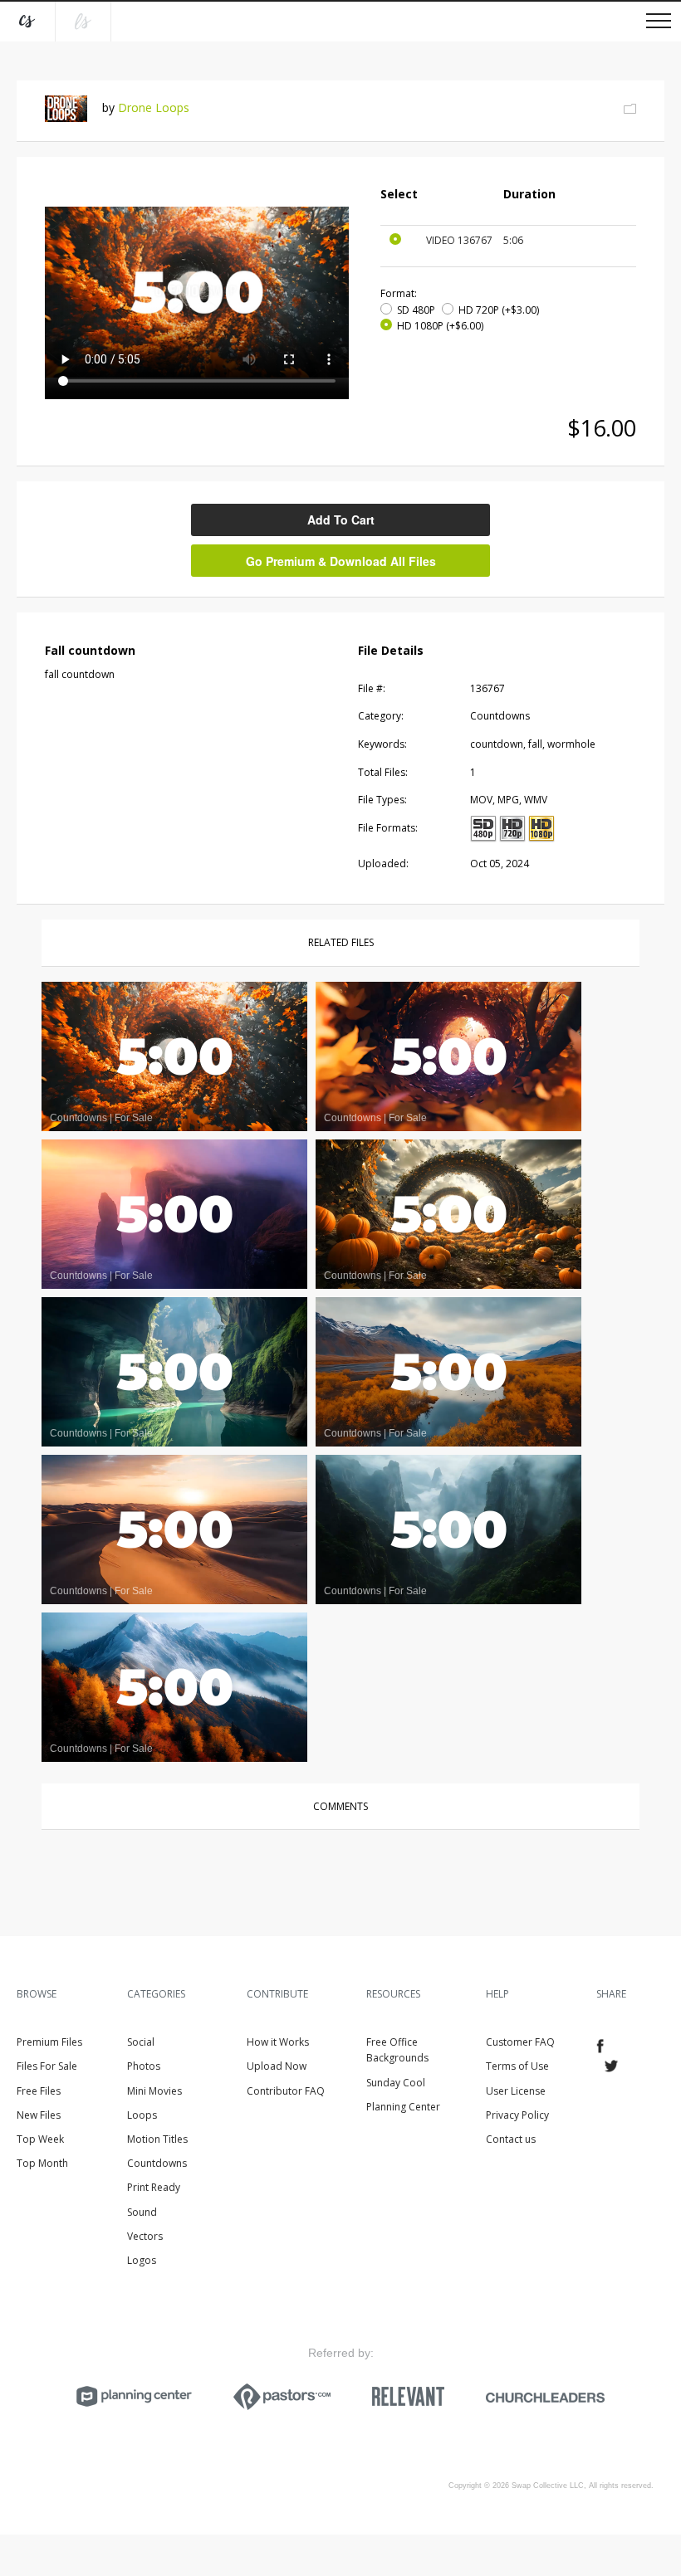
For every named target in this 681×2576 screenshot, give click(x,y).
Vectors (145, 2236)
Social (141, 2042)
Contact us (511, 2139)
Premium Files (49, 2042)
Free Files (39, 2091)
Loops (142, 2115)
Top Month (42, 2163)
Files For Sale (47, 2066)
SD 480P (416, 310)
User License (516, 2091)
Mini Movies (154, 2091)
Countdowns (157, 2163)
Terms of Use (517, 2066)
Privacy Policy (517, 2115)
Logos (142, 2260)
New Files (39, 2115)
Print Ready (154, 2187)
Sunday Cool (396, 2083)
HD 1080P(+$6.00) (440, 326)
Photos (144, 2066)
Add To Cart (341, 520)
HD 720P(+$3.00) (499, 310)
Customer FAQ (520, 2042)
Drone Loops (154, 107)
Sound (142, 2212)
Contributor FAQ (286, 2091)
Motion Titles (157, 2139)
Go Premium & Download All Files (341, 561)
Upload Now (277, 2066)
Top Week (40, 2139)
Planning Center (403, 2107)
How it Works (278, 2042)
